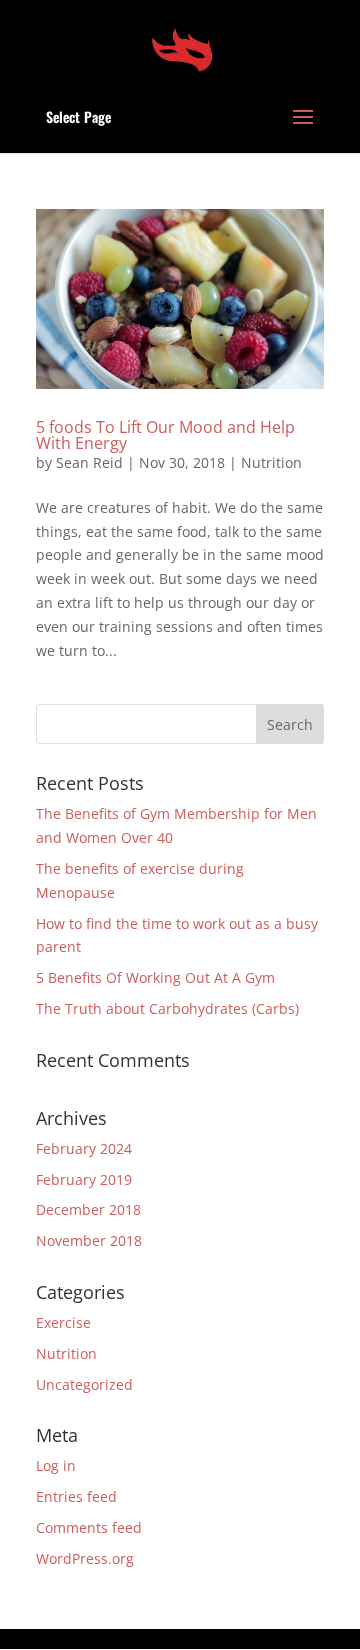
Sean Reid (89, 462)
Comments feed (89, 1527)
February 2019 (84, 1179)
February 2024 (84, 1148)
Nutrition (271, 462)
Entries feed (76, 1496)
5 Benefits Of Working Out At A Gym (155, 977)
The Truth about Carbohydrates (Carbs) (167, 1008)
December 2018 (88, 1209)
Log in (56, 1465)
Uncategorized (84, 1384)
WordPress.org (85, 1558)
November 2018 (89, 1240)
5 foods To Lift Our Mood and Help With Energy (165, 435)
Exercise (63, 1322)
